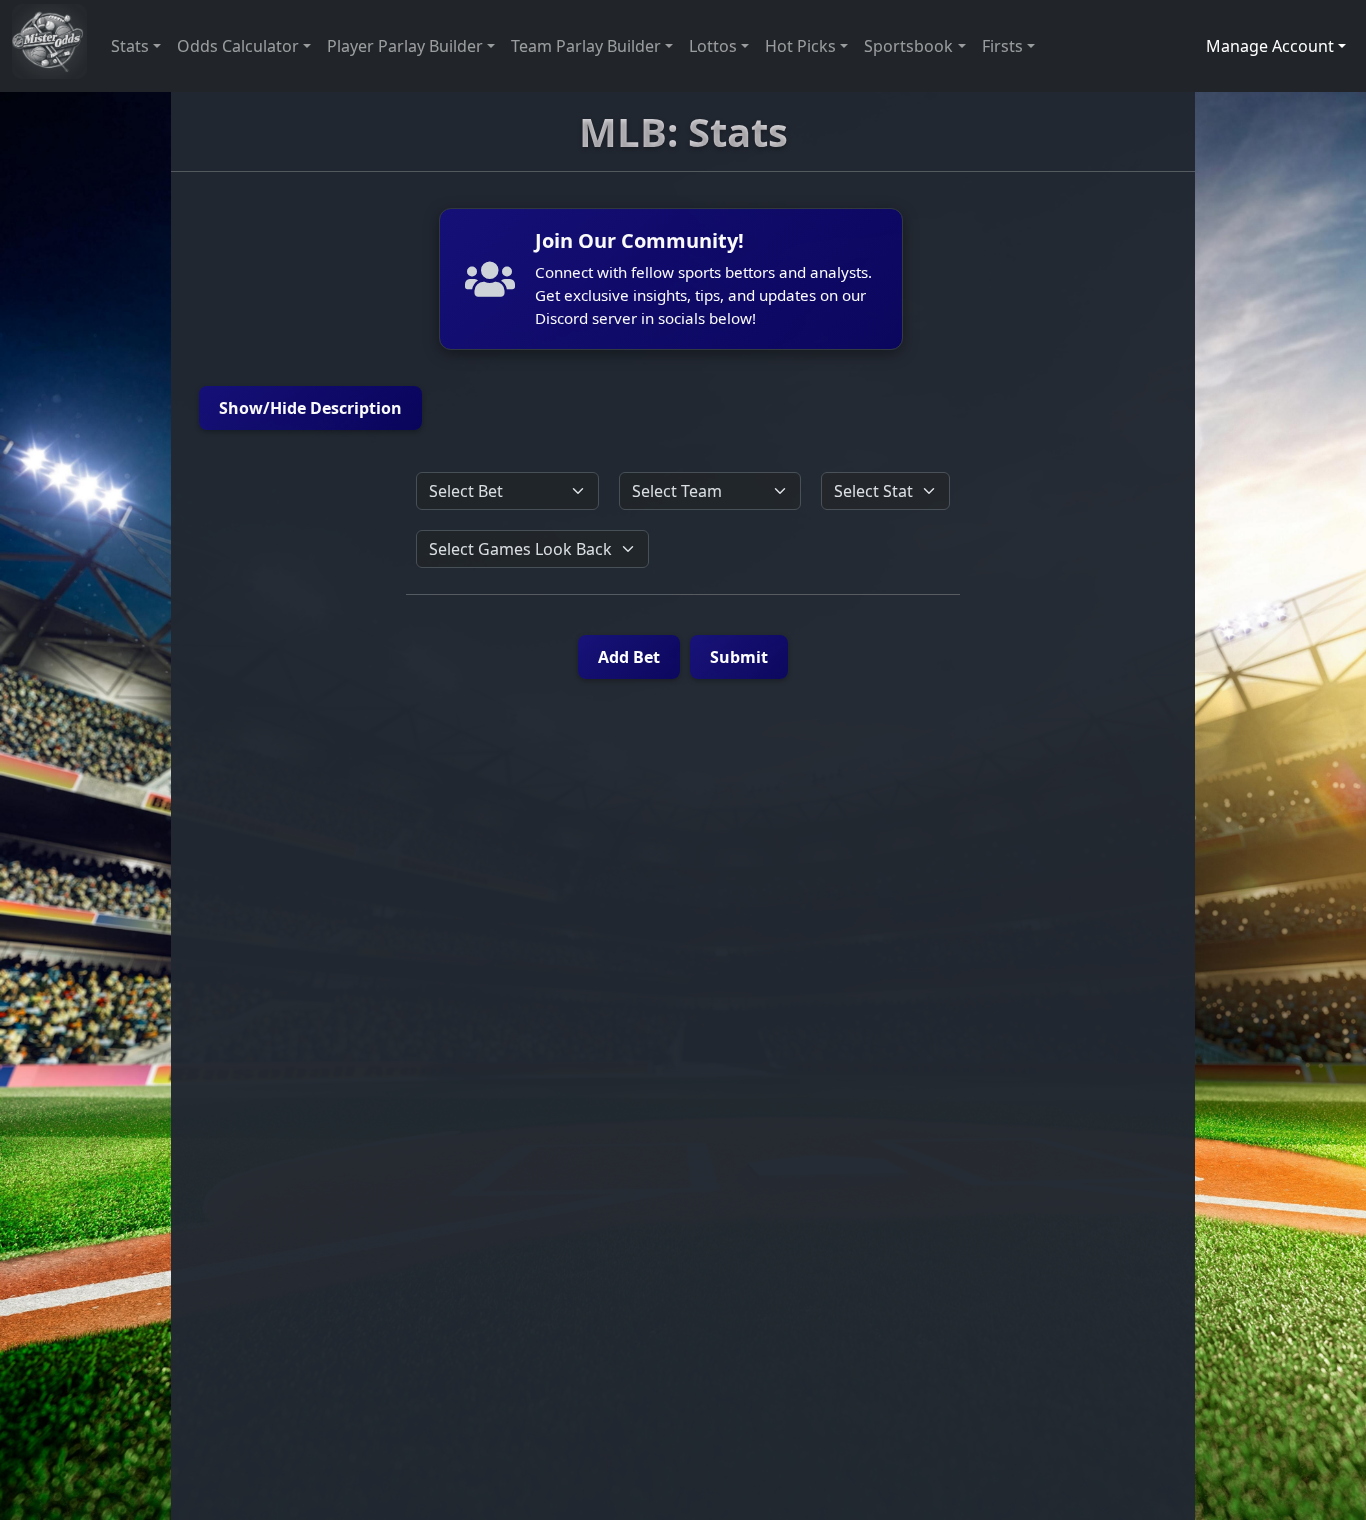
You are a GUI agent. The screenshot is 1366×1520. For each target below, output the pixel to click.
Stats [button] (130, 46)
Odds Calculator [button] (238, 46)
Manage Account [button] (1270, 46)
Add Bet (629, 657)
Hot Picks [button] (800, 46)
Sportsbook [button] (908, 46)
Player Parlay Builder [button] (405, 46)
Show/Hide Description (310, 408)
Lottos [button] (713, 46)
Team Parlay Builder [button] (586, 46)
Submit (739, 657)
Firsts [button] (1002, 46)
